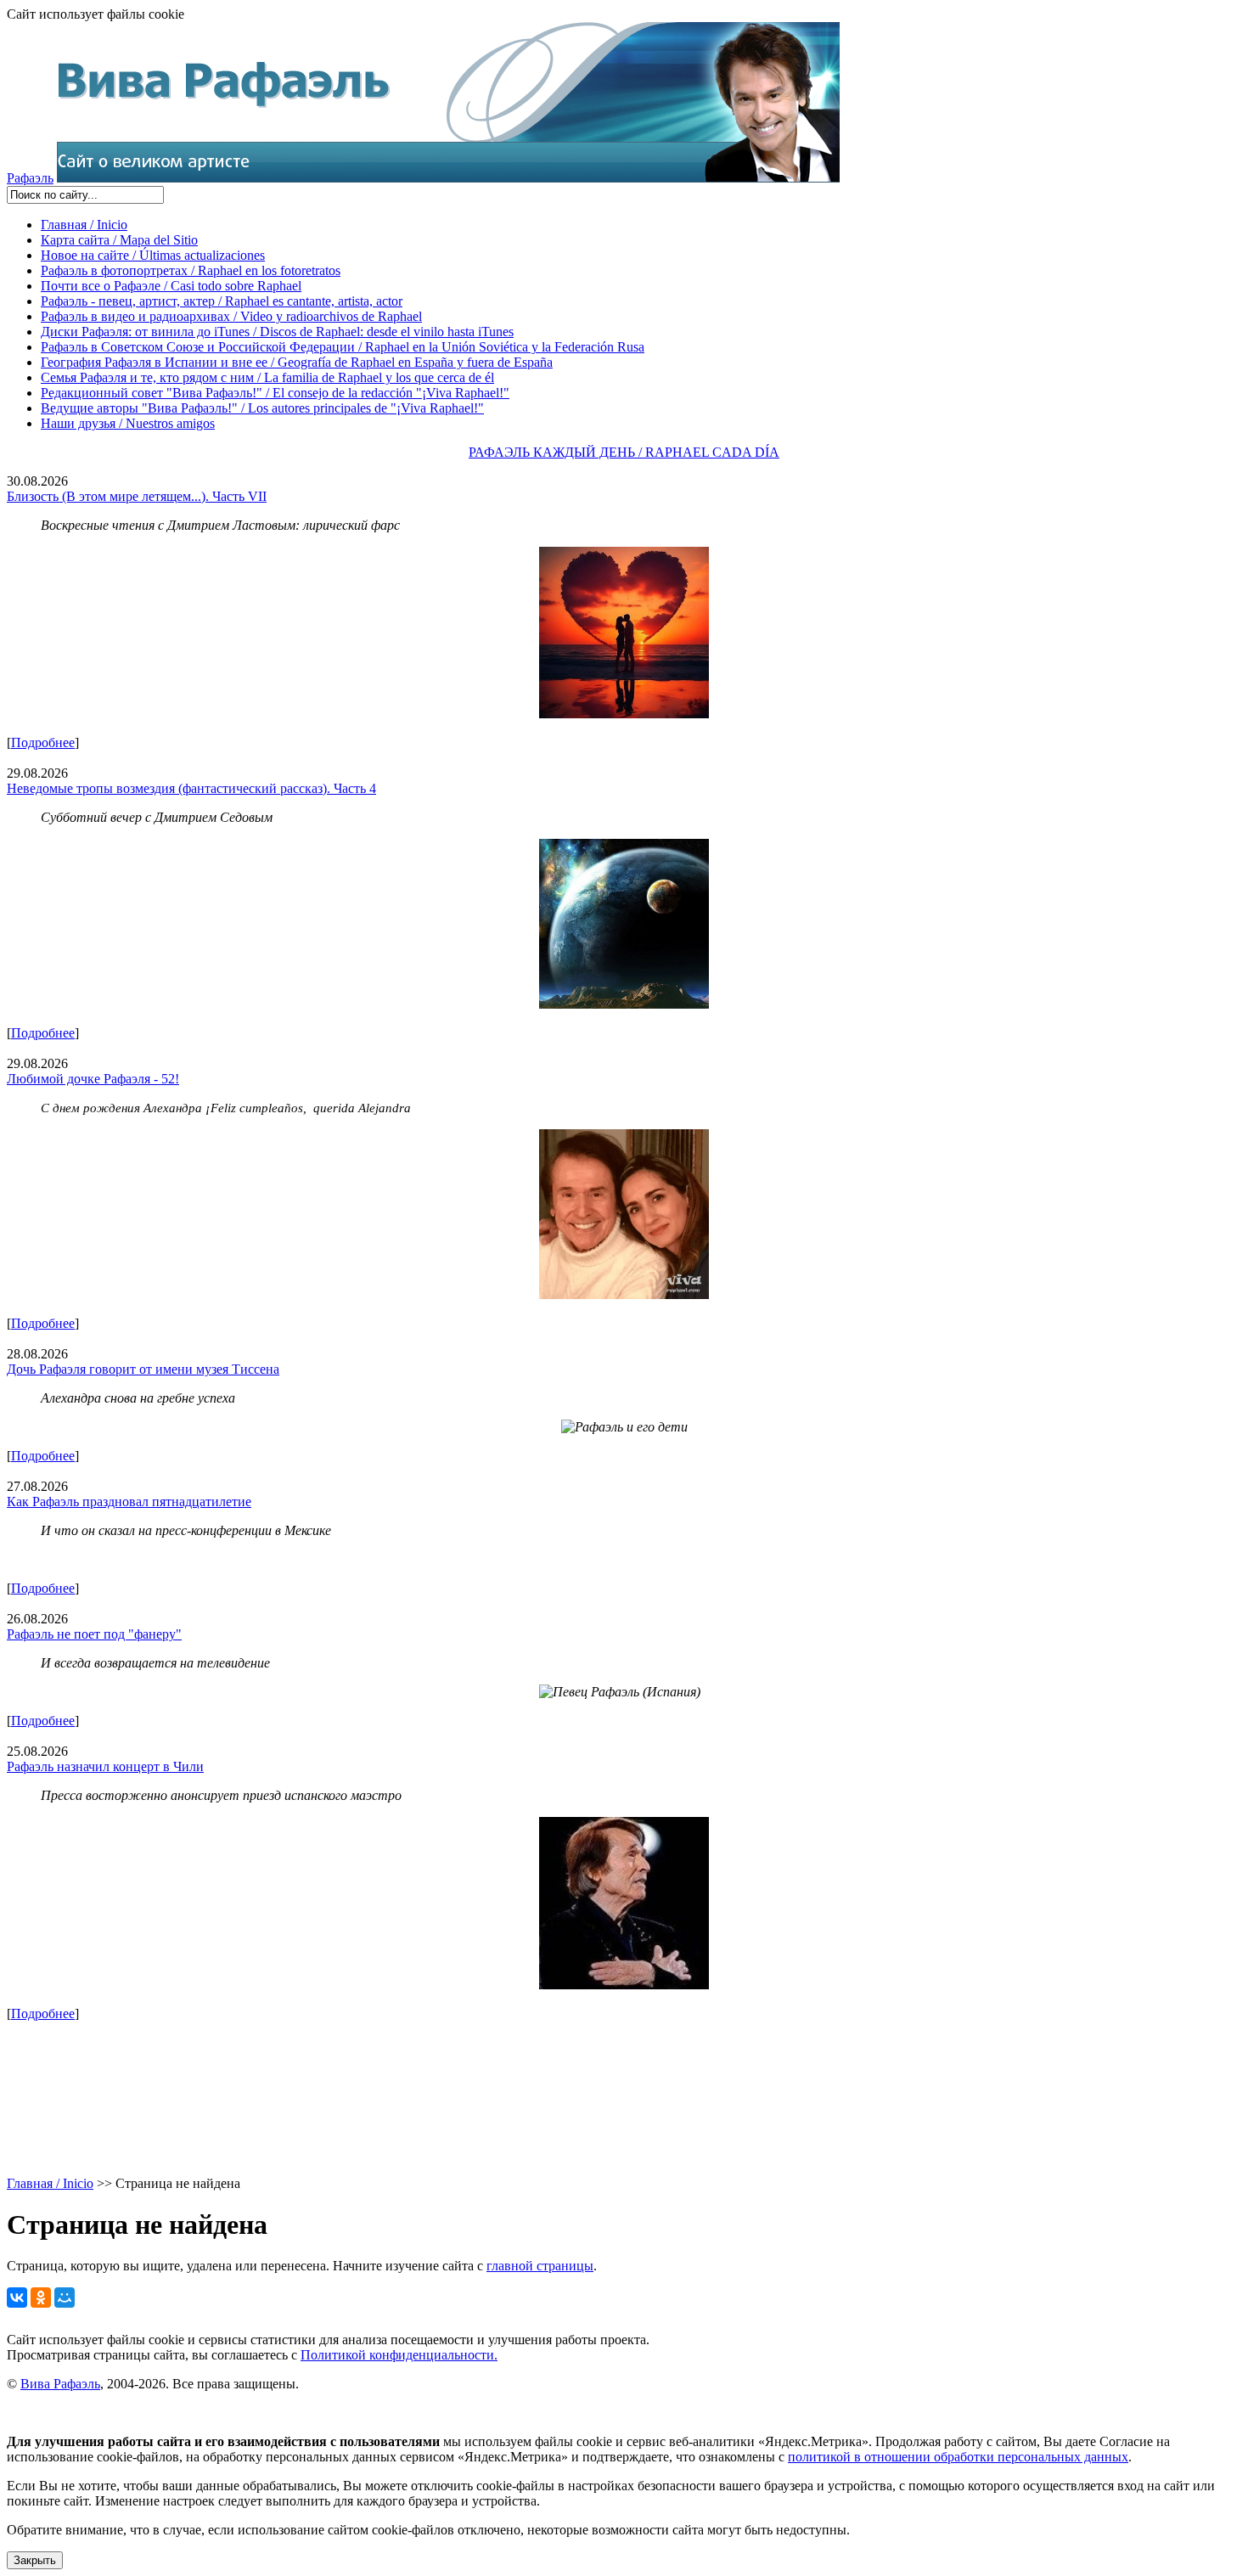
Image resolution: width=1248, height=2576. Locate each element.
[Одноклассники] (41, 2298)
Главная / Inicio (84, 225)
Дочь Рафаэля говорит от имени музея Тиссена (143, 1369)
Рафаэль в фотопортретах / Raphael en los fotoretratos (191, 270)
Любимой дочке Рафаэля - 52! (93, 1079)
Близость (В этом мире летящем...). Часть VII (137, 496)
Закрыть (35, 2560)
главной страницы (540, 2266)
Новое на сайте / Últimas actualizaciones (153, 255)
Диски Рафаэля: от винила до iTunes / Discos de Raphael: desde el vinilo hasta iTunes (277, 332)
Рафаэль (30, 178)
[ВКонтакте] (17, 2298)
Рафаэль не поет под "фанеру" (94, 1634)
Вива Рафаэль (60, 2384)
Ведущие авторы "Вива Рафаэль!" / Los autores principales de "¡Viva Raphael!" (262, 408)
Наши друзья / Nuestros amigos (128, 423)
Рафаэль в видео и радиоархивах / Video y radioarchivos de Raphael (231, 316)
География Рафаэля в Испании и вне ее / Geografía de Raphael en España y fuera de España (297, 362)
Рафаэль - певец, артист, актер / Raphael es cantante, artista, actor (222, 301)
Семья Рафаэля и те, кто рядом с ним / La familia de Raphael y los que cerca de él (267, 377)
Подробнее (43, 742)
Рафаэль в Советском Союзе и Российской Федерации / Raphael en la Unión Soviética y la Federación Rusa (343, 347)
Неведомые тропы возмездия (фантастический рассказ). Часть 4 (191, 788)
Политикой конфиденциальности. (399, 2355)
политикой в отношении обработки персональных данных (958, 2457)
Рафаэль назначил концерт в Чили (105, 1766)
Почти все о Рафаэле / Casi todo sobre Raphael (171, 286)
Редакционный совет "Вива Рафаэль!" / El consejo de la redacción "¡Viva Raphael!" (275, 393)
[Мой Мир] (65, 2298)
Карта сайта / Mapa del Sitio (119, 240)
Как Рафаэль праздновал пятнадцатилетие (129, 1502)
